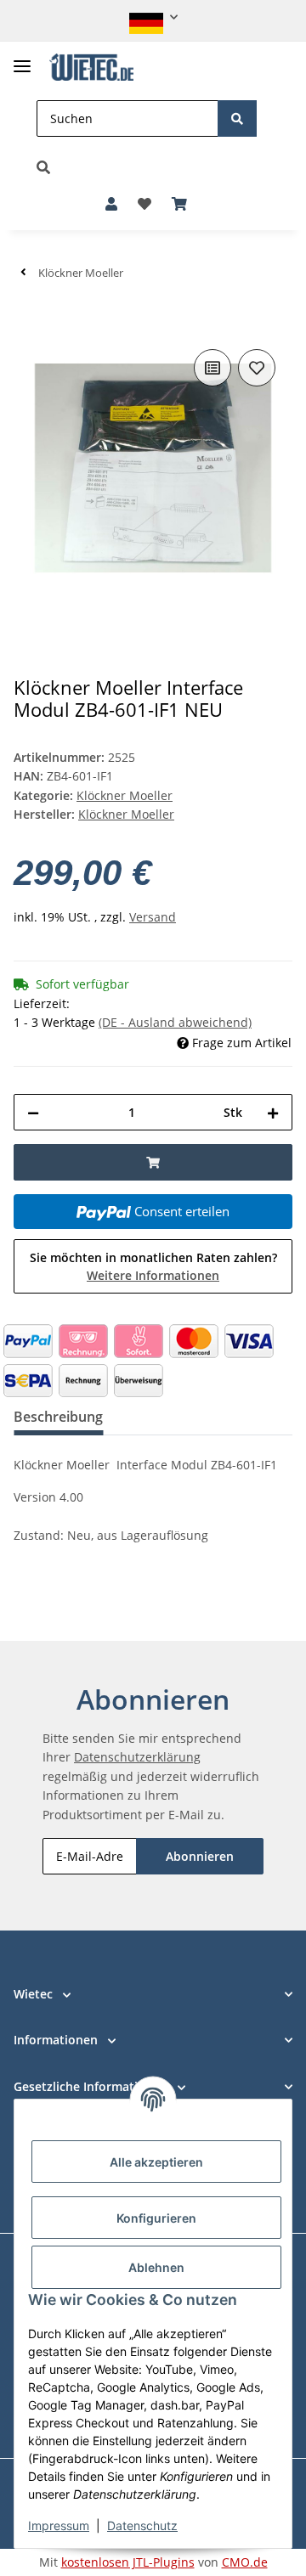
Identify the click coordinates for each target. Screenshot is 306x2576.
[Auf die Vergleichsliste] (212, 368)
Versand (153, 917)
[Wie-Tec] (91, 68)
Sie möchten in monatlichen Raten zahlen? (153, 1266)
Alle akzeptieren (156, 2162)
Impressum (59, 2525)
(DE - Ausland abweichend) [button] (175, 1022)
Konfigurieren (156, 2218)
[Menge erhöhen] (273, 1112)
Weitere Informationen (153, 1275)
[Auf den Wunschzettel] (257, 368)
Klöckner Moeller (125, 795)
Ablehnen (156, 2267)
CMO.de (245, 2562)
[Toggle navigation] (22, 59)
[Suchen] (237, 118)
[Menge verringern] (33, 1112)
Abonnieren (200, 1856)
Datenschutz (142, 2525)
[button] (153, 17)
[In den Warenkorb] (27, 319)
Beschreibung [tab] (58, 1417)
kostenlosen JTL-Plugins (128, 2562)
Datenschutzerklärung (137, 1757)
